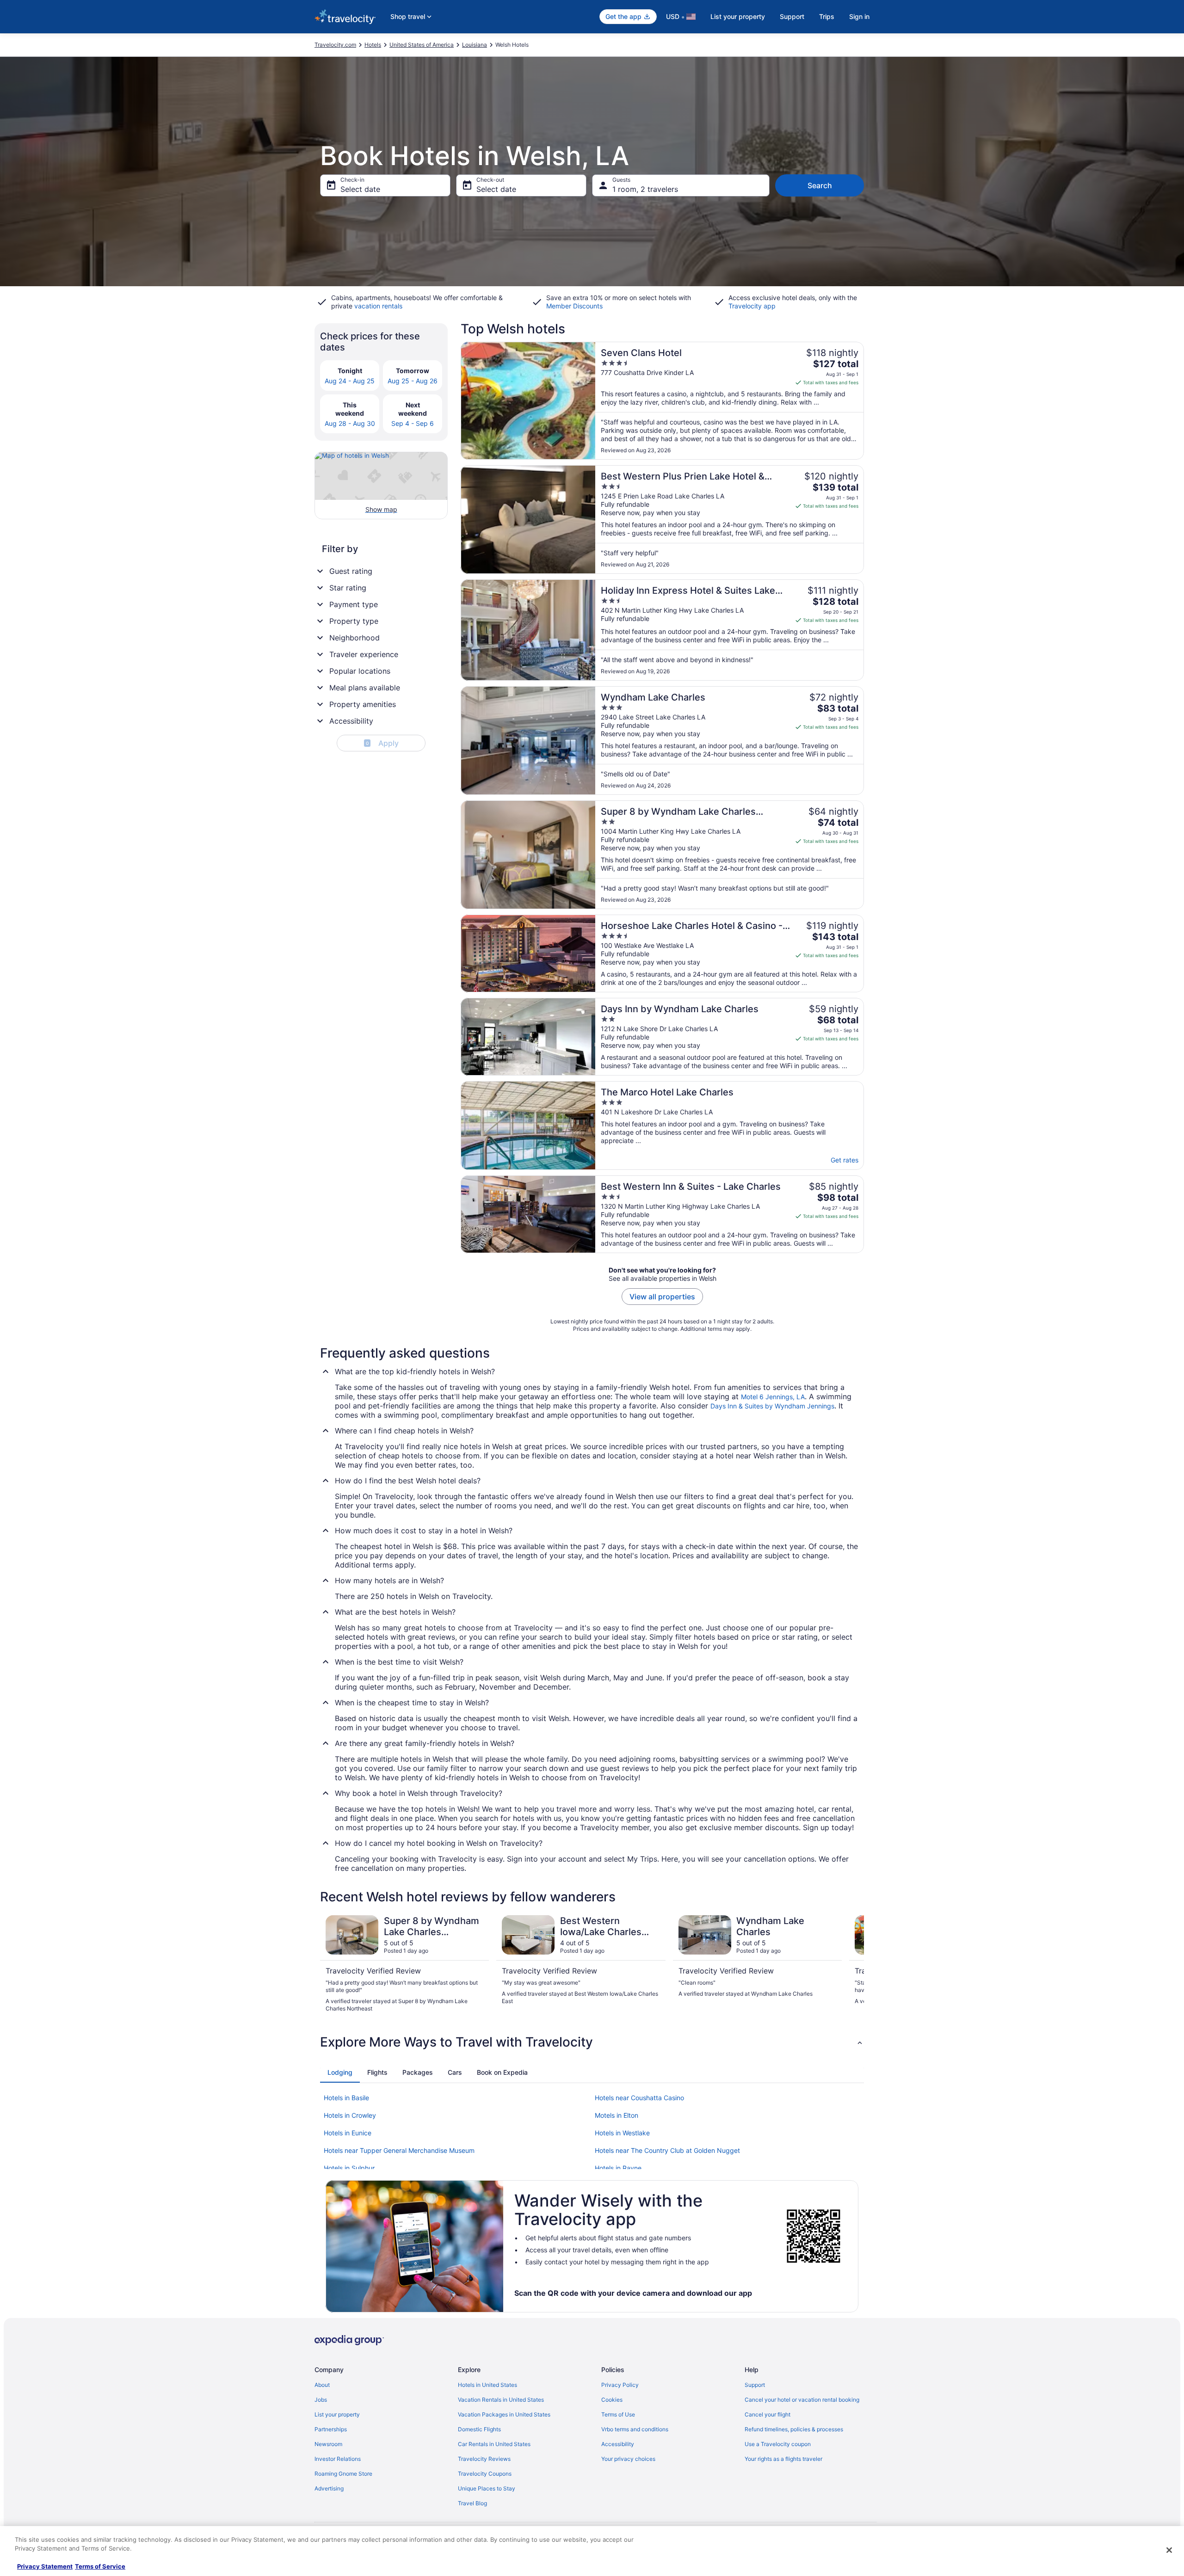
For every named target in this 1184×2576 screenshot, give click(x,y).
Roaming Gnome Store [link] (343, 2474)
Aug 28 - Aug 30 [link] (350, 423)
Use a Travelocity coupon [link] (778, 2444)
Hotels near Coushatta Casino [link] (639, 2098)
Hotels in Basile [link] (346, 2098)
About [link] (322, 2385)
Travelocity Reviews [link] (484, 2459)
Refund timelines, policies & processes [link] (794, 2429)
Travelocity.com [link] (335, 45)
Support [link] (755, 2385)
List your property (738, 16)
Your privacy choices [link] (628, 2459)
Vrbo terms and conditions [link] (635, 2429)
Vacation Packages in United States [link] (504, 2414)
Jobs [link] (321, 2400)
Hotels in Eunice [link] (348, 2133)
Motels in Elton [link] (617, 2115)
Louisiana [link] (475, 45)
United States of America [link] (422, 45)
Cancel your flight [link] (768, 2414)
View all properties (662, 1297)
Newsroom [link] (328, 2444)
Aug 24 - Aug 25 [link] (350, 381)
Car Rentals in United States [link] (494, 2444)
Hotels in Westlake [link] (622, 2133)
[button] (592, 2042)
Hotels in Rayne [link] (618, 2168)
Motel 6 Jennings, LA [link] (773, 1397)
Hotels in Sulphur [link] (349, 2168)
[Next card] (853, 1964)
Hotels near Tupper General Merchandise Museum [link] (399, 2150)
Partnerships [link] (331, 2429)
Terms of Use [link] (618, 2414)
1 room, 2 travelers (645, 189)
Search (820, 185)
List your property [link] (337, 2414)
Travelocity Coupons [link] (485, 2474)
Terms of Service (100, 2566)
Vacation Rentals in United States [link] (501, 2400)
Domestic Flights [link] (479, 2429)
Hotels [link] (373, 45)
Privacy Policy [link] (620, 2385)
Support (792, 16)
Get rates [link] (845, 1160)
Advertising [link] (329, 2488)
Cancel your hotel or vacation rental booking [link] (802, 2400)
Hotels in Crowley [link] (350, 2115)
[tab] (340, 2072)
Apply (382, 743)
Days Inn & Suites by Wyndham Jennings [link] (772, 1406)
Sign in (859, 16)
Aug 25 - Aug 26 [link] (413, 381)
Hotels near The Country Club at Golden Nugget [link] (667, 2150)
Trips (827, 16)
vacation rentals (378, 306)
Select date (360, 189)
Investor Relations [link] (338, 2459)
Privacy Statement (45, 2566)
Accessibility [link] (618, 2444)
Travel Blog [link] (472, 2503)
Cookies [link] (612, 2400)
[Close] (1169, 2550)
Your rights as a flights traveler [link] (783, 2459)
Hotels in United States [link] (487, 2385)
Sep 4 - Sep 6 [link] (413, 423)
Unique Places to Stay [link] (487, 2488)
